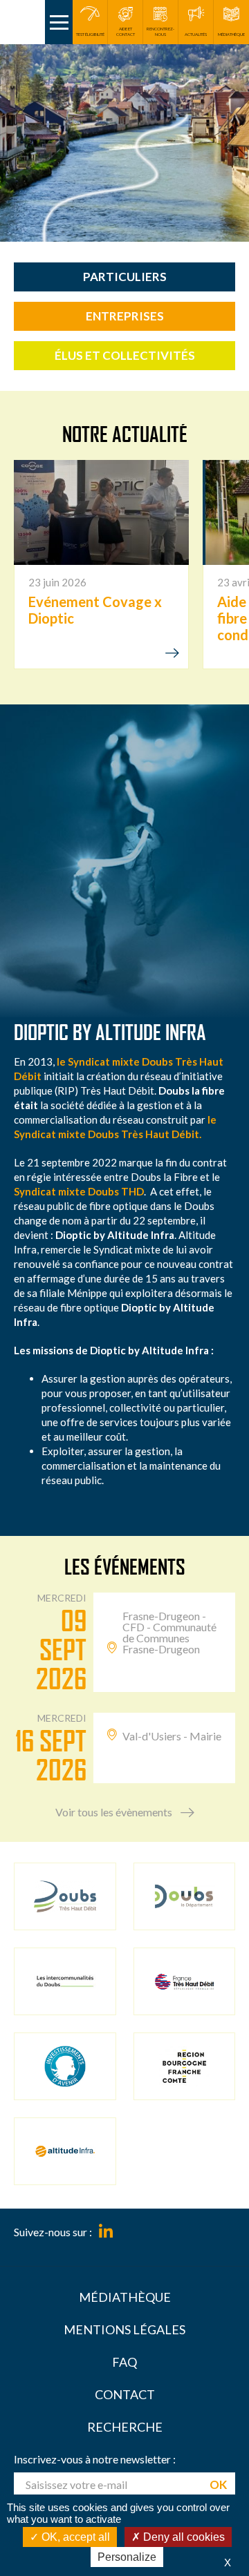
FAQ (124, 2362)
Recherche (125, 2427)
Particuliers (125, 277)
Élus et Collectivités (125, 355)
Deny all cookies (183, 2537)
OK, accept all (74, 2537)
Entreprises (125, 316)
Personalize (127, 2557)
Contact (125, 2394)
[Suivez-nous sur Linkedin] (106, 2232)
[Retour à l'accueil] (22, 22)
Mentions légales (124, 2329)
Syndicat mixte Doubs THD (79, 1191)
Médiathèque (125, 2297)
